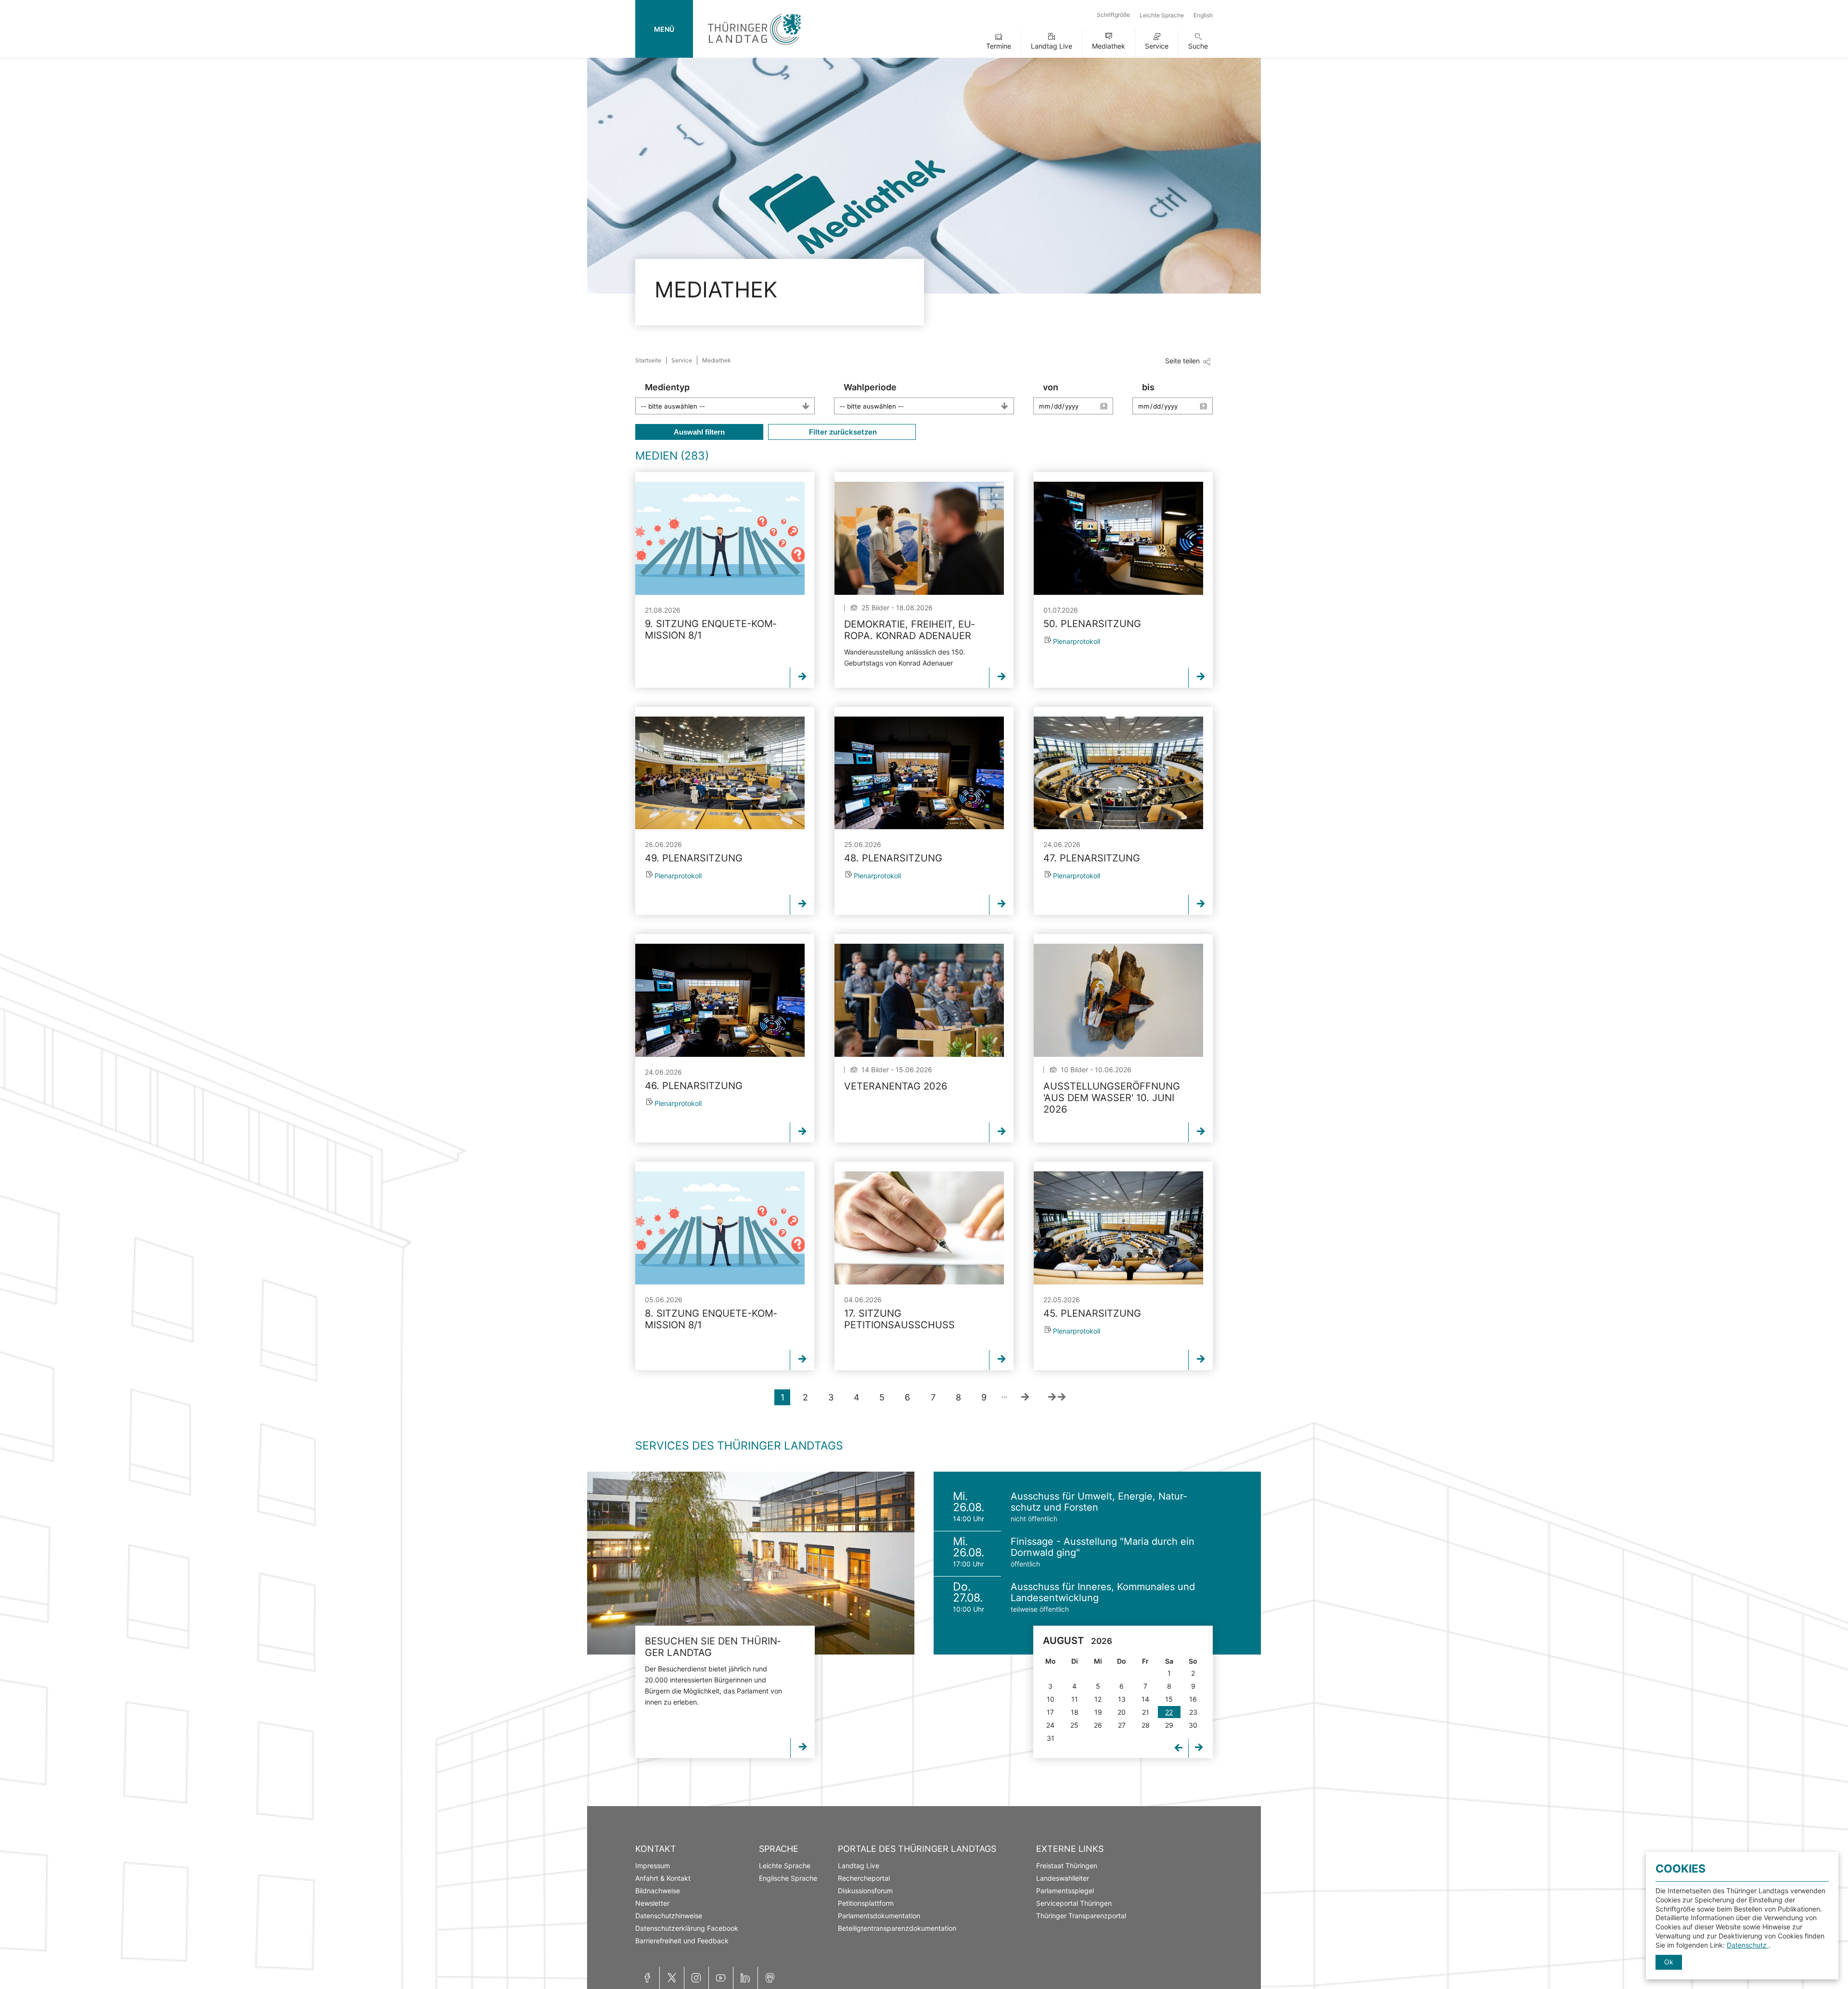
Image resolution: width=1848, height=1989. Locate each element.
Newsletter (652, 1903)
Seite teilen (1182, 361)
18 (1075, 1712)
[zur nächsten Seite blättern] (1025, 1397)
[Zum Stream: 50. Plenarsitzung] (1118, 538)
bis (1148, 387)
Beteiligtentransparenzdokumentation (897, 1928)
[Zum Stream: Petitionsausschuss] (919, 1228)
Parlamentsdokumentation (879, 1916)
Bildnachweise (658, 1891)
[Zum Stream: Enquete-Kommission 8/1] (720, 538)
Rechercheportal (864, 1878)
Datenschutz (1748, 1945)
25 (1074, 1725)
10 (1051, 1699)
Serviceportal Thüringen (1074, 1903)
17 (1050, 1712)
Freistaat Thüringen (1067, 1866)
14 (1145, 1699)
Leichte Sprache (1162, 15)
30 (1193, 1725)
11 (1075, 1699)
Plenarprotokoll (1077, 641)
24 (1050, 1725)
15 (1169, 1699)
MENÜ (664, 29)
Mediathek (1109, 46)
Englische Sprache (788, 1878)
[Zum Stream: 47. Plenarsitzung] (1118, 773)
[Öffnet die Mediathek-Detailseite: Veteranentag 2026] (919, 1000)
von (1051, 387)
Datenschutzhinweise (669, 1916)
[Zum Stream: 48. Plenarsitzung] (919, 773)
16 (1193, 1699)
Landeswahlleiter (1063, 1878)
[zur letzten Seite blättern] (1057, 1397)
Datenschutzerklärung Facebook (687, 1928)
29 (1169, 1725)
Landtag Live (1052, 46)
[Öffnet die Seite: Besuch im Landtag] (751, 1563)
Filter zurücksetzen (842, 432)
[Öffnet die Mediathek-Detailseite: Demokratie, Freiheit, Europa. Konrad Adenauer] (919, 538)
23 (1193, 1712)
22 (1169, 1712)
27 (1122, 1725)
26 (1098, 1725)
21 (1146, 1712)
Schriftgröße (1113, 15)
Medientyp (667, 387)
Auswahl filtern (699, 432)
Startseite (648, 360)
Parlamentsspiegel (1065, 1891)
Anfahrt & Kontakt (663, 1878)
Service (1157, 46)
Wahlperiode (870, 387)
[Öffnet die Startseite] (754, 47)
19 (1098, 1712)
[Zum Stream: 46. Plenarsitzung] (720, 1000)
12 (1098, 1699)
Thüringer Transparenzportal (1081, 1916)
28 (1146, 1725)
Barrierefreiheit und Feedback (682, 1941)
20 (1122, 1712)
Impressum (653, 1866)
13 (1122, 1699)
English (1203, 15)
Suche (1198, 46)
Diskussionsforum (865, 1891)
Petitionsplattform (866, 1903)
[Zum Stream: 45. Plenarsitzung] (1118, 1228)
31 (1051, 1738)
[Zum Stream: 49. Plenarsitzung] (720, 773)
